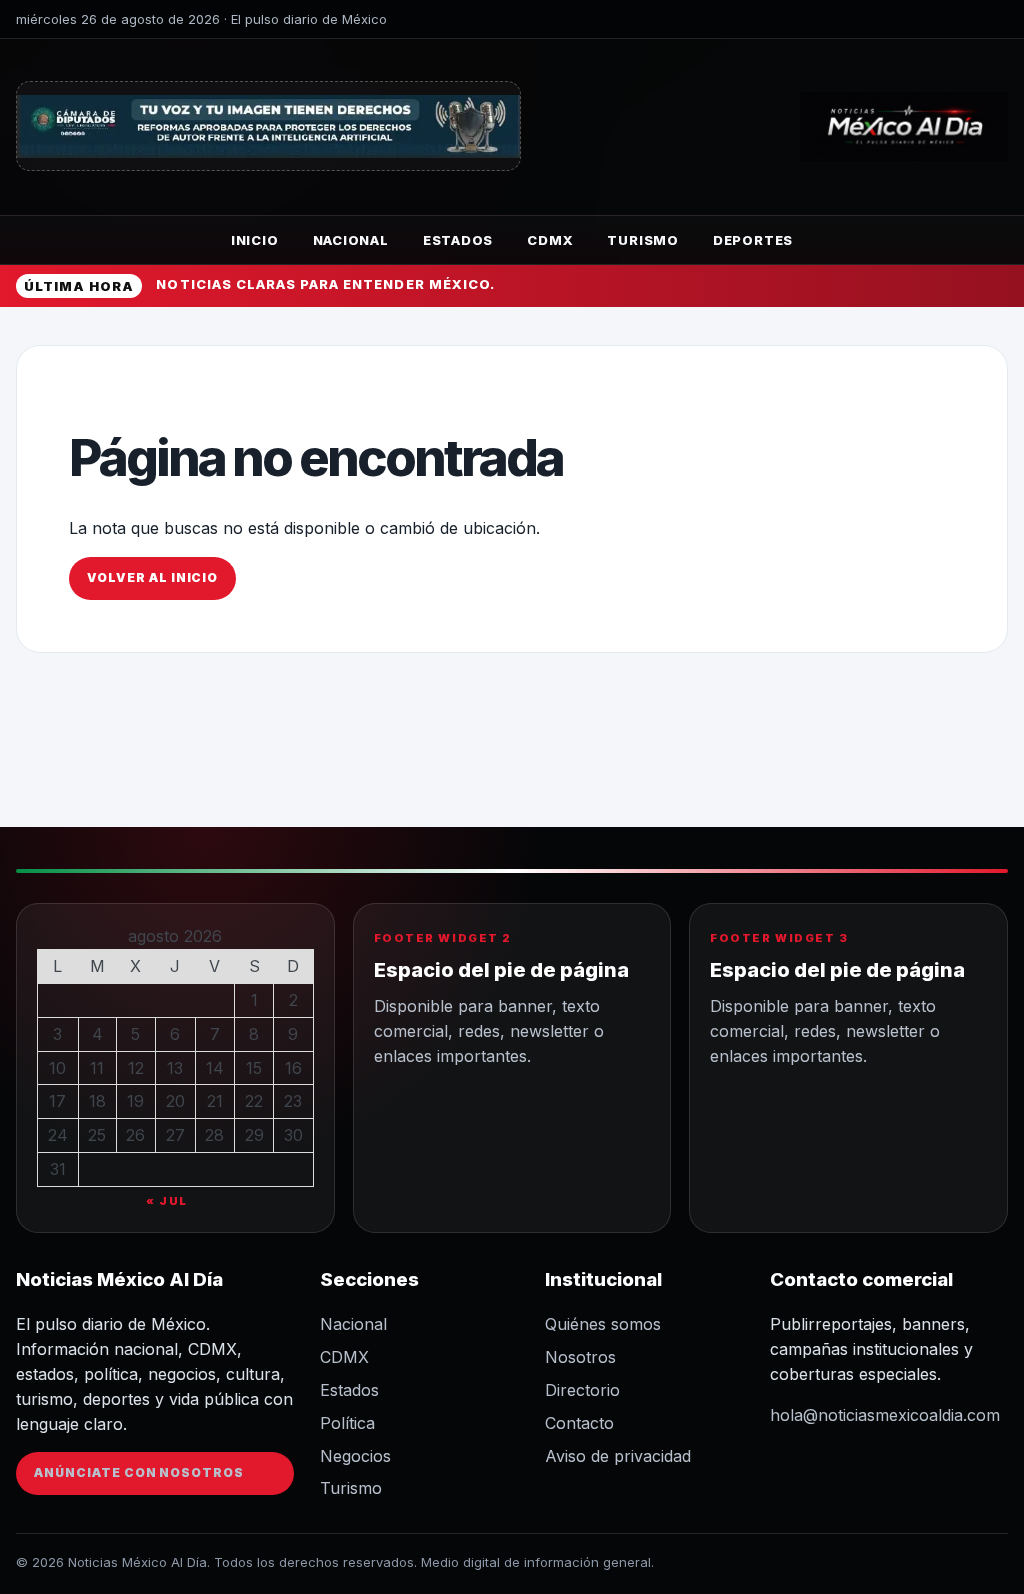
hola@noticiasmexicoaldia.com (885, 1415)
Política (347, 1423)
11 (97, 1068)
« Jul (167, 1201)
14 (215, 1068)
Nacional (351, 240)
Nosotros (580, 1357)
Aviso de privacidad (618, 1456)
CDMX (550, 240)
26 (135, 1135)
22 (254, 1101)
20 (175, 1101)
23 (293, 1101)
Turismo (642, 240)
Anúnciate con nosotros (139, 1472)
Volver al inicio (152, 577)
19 (135, 1101)
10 (57, 1068)
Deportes (753, 240)
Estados (458, 240)
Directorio (582, 1390)
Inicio (255, 240)
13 (175, 1068)
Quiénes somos (603, 1324)
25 (97, 1135)
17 (57, 1101)
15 (254, 1068)
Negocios (355, 1456)
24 (58, 1135)
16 (293, 1068)
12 (136, 1068)
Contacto (579, 1423)
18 (97, 1101)
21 (215, 1101)
